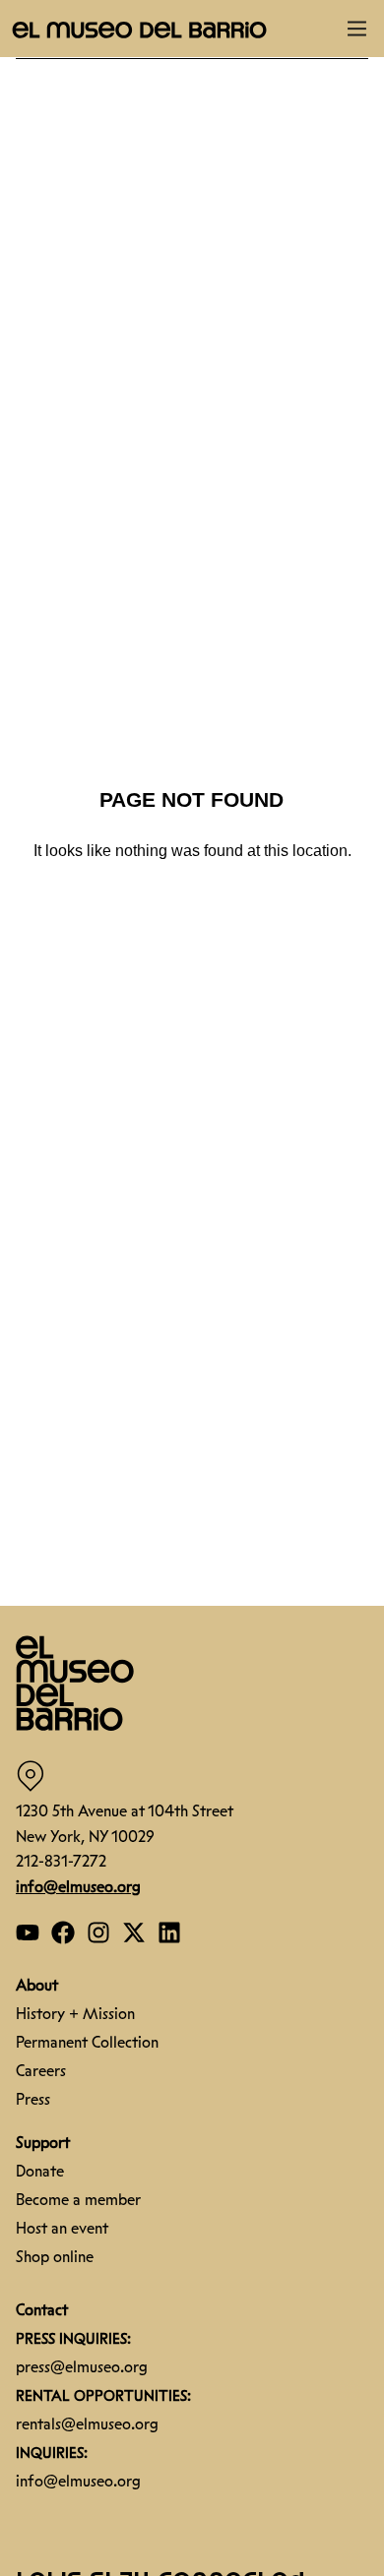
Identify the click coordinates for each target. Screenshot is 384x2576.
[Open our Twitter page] (134, 1932)
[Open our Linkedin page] (169, 1932)
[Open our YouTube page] (28, 1932)
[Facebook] (63, 1932)
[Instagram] (98, 1932)
